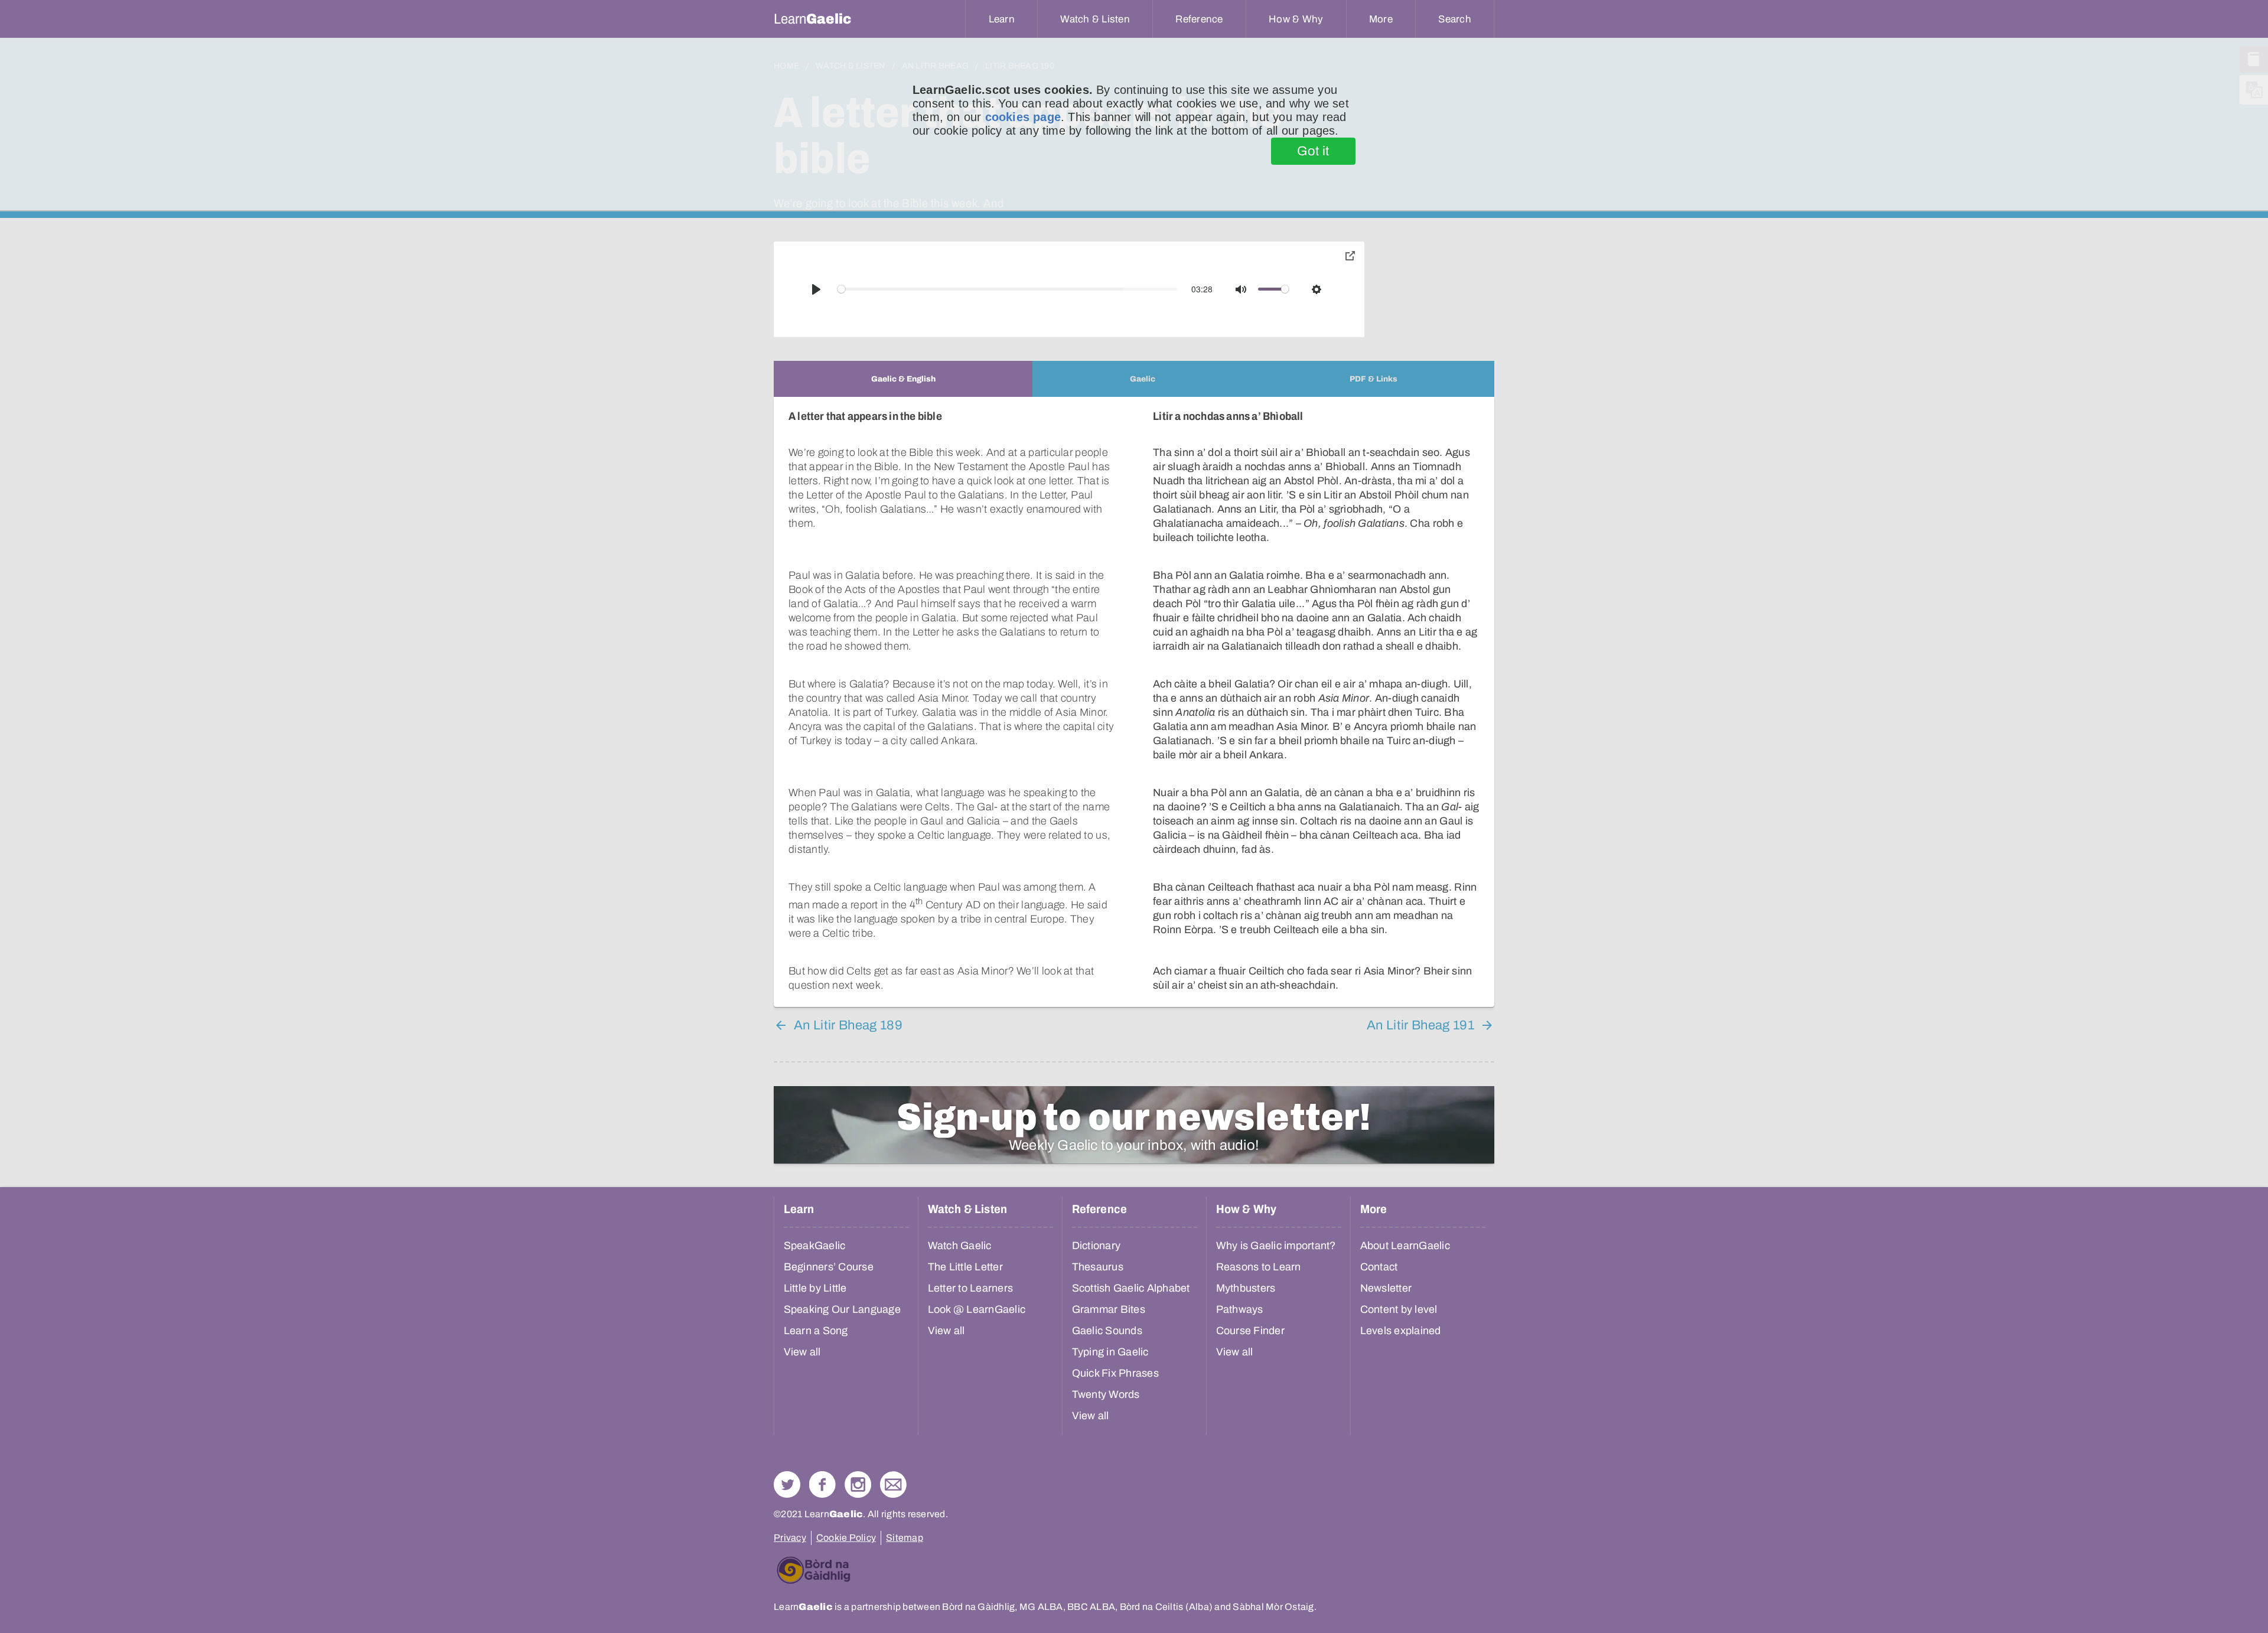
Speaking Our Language (842, 1309)
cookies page (1023, 117)
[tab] (903, 379)
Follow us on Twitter (787, 1484)
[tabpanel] (1134, 702)
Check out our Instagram (858, 1484)
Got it (1313, 151)
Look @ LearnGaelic (977, 1309)
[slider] (1008, 289)
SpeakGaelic (815, 1246)
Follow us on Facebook (822, 1484)
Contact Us (893, 1484)
